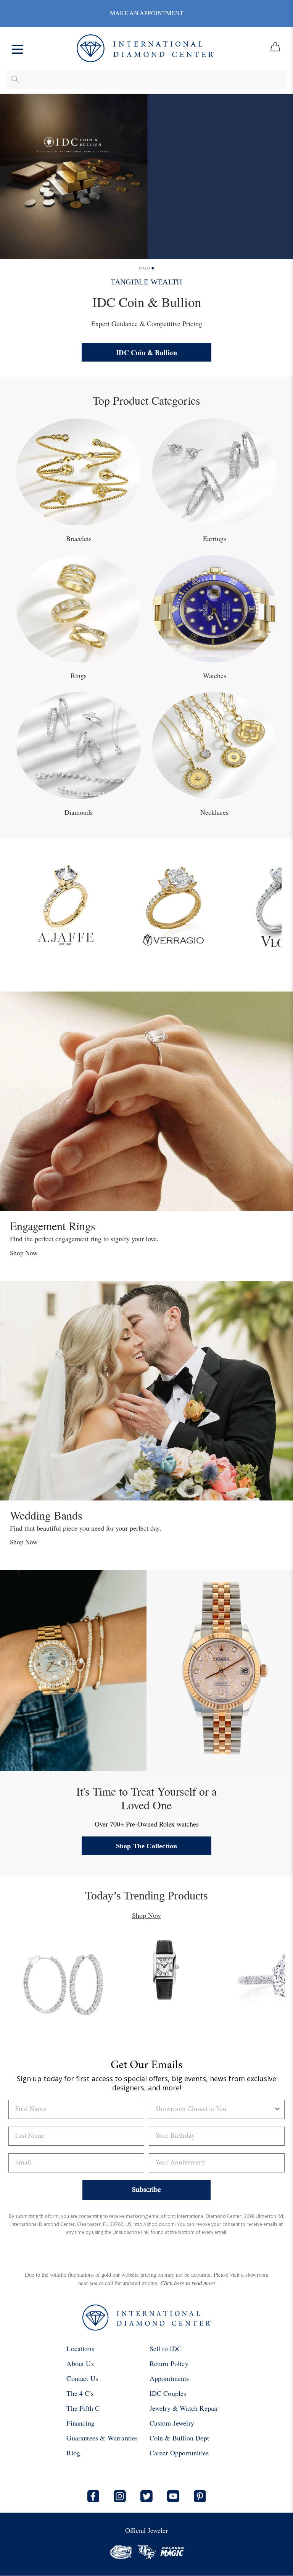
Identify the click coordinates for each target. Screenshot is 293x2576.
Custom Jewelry (172, 2423)
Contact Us (82, 2378)
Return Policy (169, 2363)
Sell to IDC (166, 2348)
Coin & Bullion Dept (179, 2438)
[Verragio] (173, 904)
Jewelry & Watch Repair (184, 2408)
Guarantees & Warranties (102, 2438)
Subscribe (146, 2190)
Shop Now (24, 1253)
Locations (80, 2348)
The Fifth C (83, 2408)
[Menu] (17, 48)
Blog (73, 2453)
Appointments (169, 2378)
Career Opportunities (179, 2453)
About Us (80, 2363)
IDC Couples (168, 2393)
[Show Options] (277, 2109)
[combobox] (214, 2109)
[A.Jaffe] (65, 904)
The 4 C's (80, 2393)
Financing (80, 2423)
